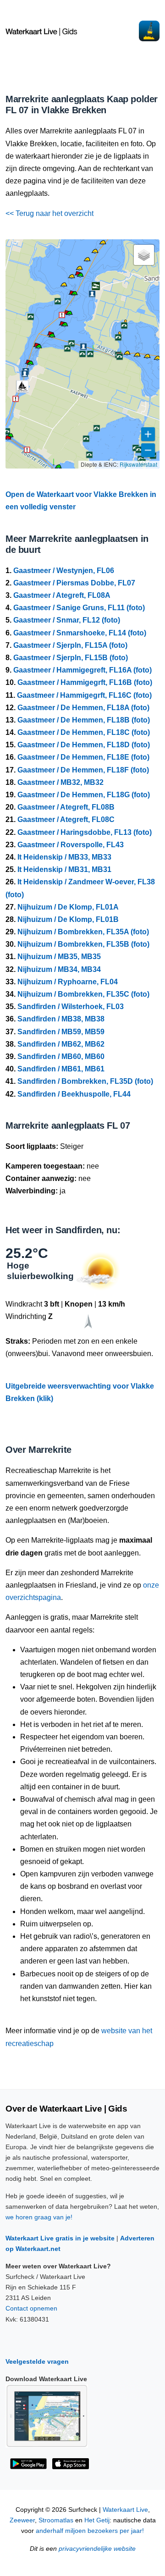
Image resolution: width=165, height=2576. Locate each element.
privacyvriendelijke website (97, 2549)
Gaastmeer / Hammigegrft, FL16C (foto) (84, 695)
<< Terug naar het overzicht (49, 213)
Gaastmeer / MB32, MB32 (60, 782)
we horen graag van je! (39, 2217)
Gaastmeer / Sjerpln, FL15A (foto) (70, 645)
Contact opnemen (31, 2308)
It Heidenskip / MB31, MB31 (64, 869)
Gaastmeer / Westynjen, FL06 (64, 571)
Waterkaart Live (125, 2510)
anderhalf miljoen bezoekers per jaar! (90, 2531)
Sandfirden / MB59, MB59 (61, 1032)
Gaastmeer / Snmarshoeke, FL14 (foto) (80, 633)
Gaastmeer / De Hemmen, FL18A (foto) (83, 708)
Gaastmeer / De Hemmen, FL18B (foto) (84, 720)
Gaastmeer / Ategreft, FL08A (62, 595)
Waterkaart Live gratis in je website (60, 2238)
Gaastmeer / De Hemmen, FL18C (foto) (84, 732)
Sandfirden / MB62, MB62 (61, 1044)
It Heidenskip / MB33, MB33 (64, 857)
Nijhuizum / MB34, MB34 (59, 969)
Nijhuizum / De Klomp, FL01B (68, 919)
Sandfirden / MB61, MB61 (61, 1069)
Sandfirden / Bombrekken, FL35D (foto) (85, 1081)
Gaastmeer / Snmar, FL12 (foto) (67, 620)
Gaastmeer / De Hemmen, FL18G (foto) (84, 795)
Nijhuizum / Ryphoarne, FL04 (68, 982)
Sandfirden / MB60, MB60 (61, 1056)
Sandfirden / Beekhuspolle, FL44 (74, 1094)
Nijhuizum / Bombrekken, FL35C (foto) (83, 994)
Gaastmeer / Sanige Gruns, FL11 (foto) (79, 608)
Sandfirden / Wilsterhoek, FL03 (71, 1007)
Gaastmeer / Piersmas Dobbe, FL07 (74, 583)
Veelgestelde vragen (37, 2361)
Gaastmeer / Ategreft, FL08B (66, 807)
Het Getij (97, 2520)
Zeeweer (22, 2520)
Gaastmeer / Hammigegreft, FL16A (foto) (82, 670)
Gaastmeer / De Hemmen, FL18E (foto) (83, 757)
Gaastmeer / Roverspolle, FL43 (71, 845)
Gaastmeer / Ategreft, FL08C (66, 819)
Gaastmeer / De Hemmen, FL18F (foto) (83, 770)
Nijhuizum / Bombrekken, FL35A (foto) (83, 932)
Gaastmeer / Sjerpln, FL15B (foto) (71, 658)
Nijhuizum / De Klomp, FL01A (68, 907)
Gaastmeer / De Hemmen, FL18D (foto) (84, 745)
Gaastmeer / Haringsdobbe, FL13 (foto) (85, 832)
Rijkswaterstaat (138, 464)
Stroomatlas (56, 2520)
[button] (58, 468)
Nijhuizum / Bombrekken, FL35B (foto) (83, 944)
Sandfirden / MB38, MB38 (61, 1019)
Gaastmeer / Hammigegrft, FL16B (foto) (85, 682)
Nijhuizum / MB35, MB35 (59, 957)
